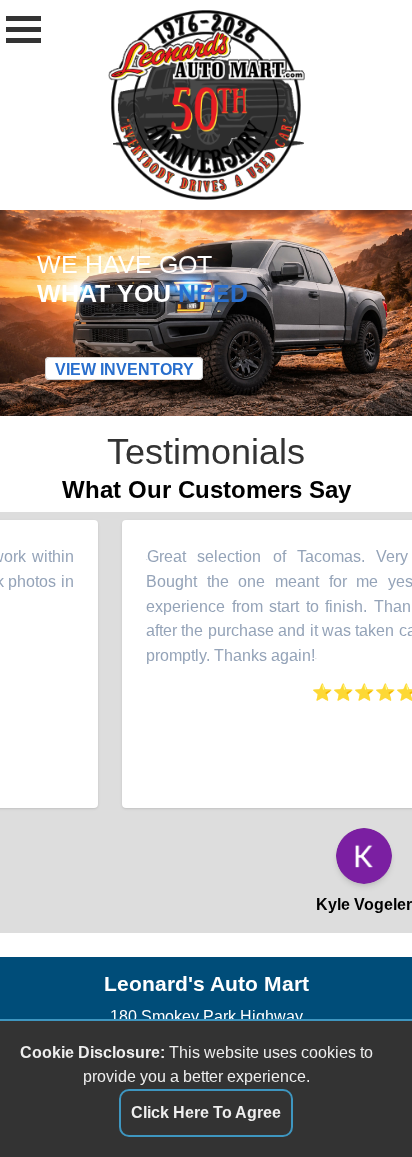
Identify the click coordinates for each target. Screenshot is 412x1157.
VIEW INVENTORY (124, 368)
